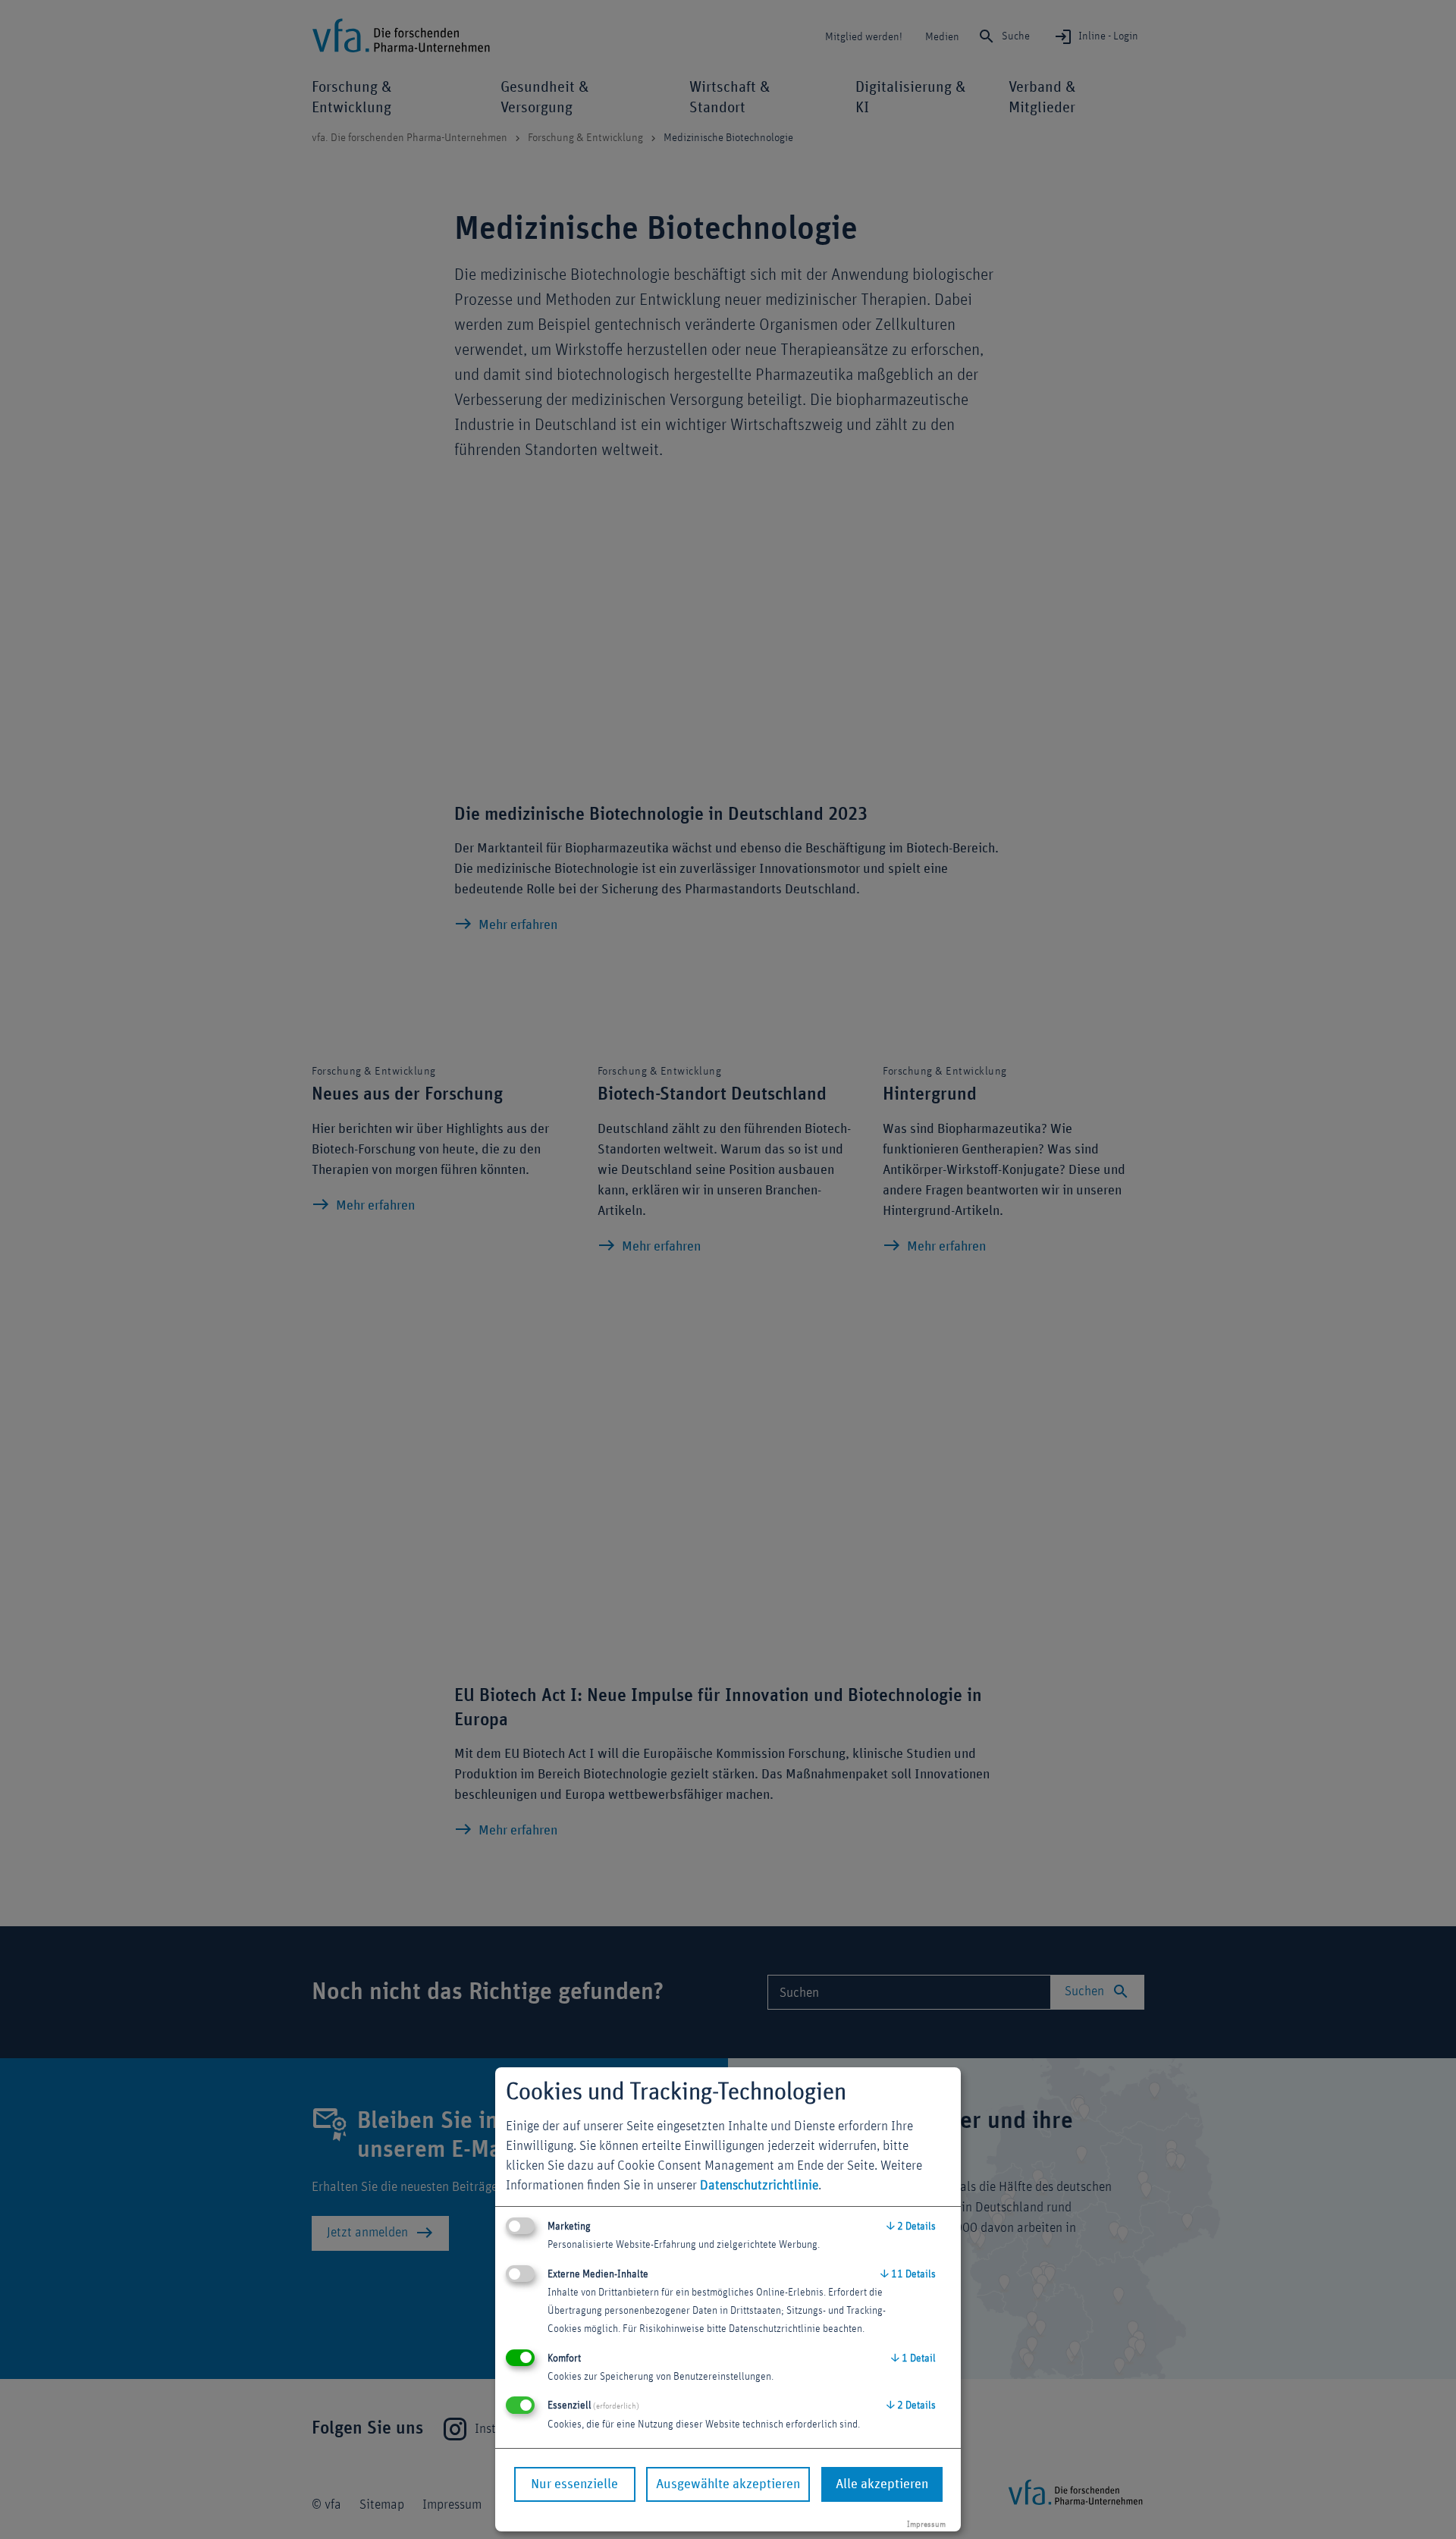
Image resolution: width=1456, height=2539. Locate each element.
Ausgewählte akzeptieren (728, 2484)
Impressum (926, 2524)
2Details (911, 2227)
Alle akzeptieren (882, 2484)
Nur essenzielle (574, 2484)
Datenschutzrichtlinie (759, 2186)
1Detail (913, 2359)
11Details (908, 2274)
